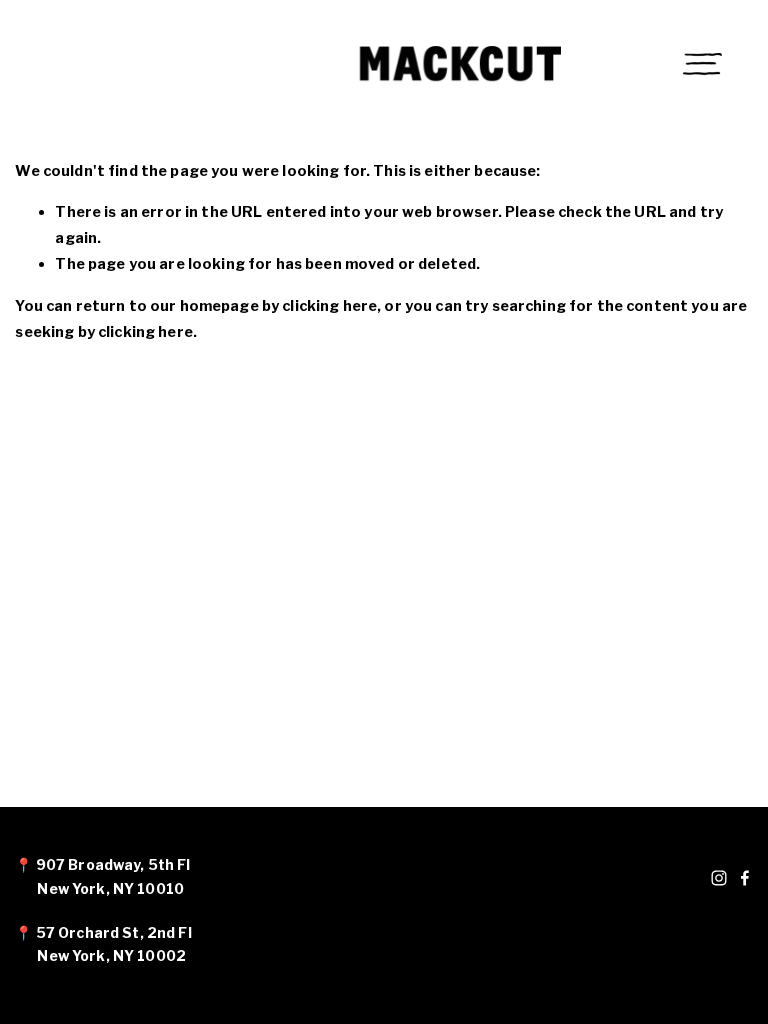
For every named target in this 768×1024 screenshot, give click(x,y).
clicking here (329, 306)
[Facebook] (745, 878)
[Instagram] (719, 878)
